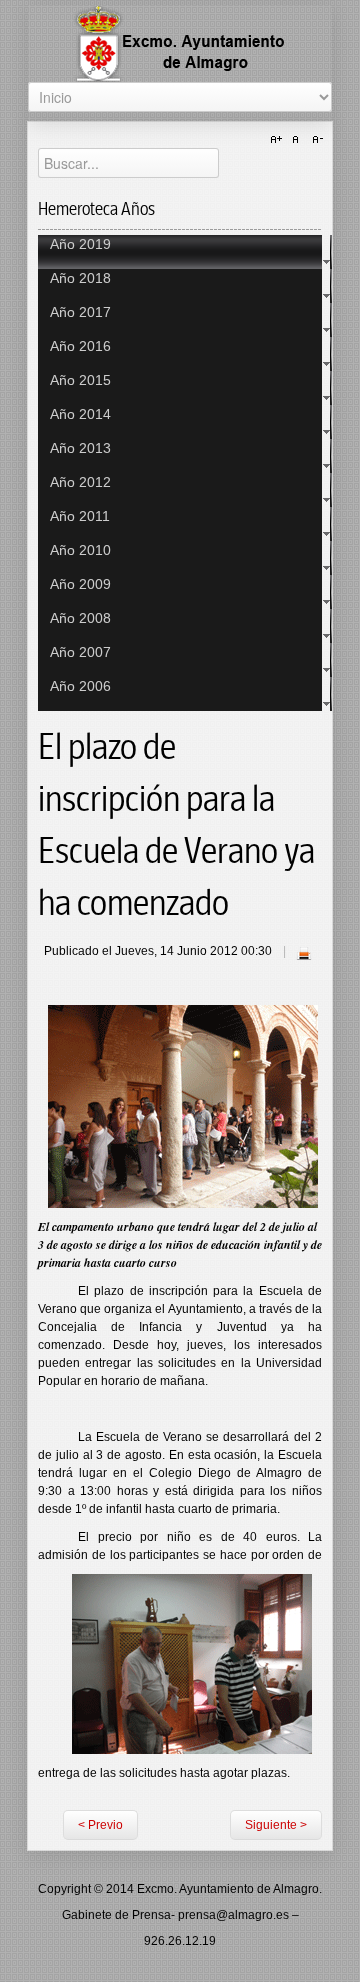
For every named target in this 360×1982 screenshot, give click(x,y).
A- (315, 140)
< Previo (100, 1825)
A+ (279, 140)
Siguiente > (276, 1825)
